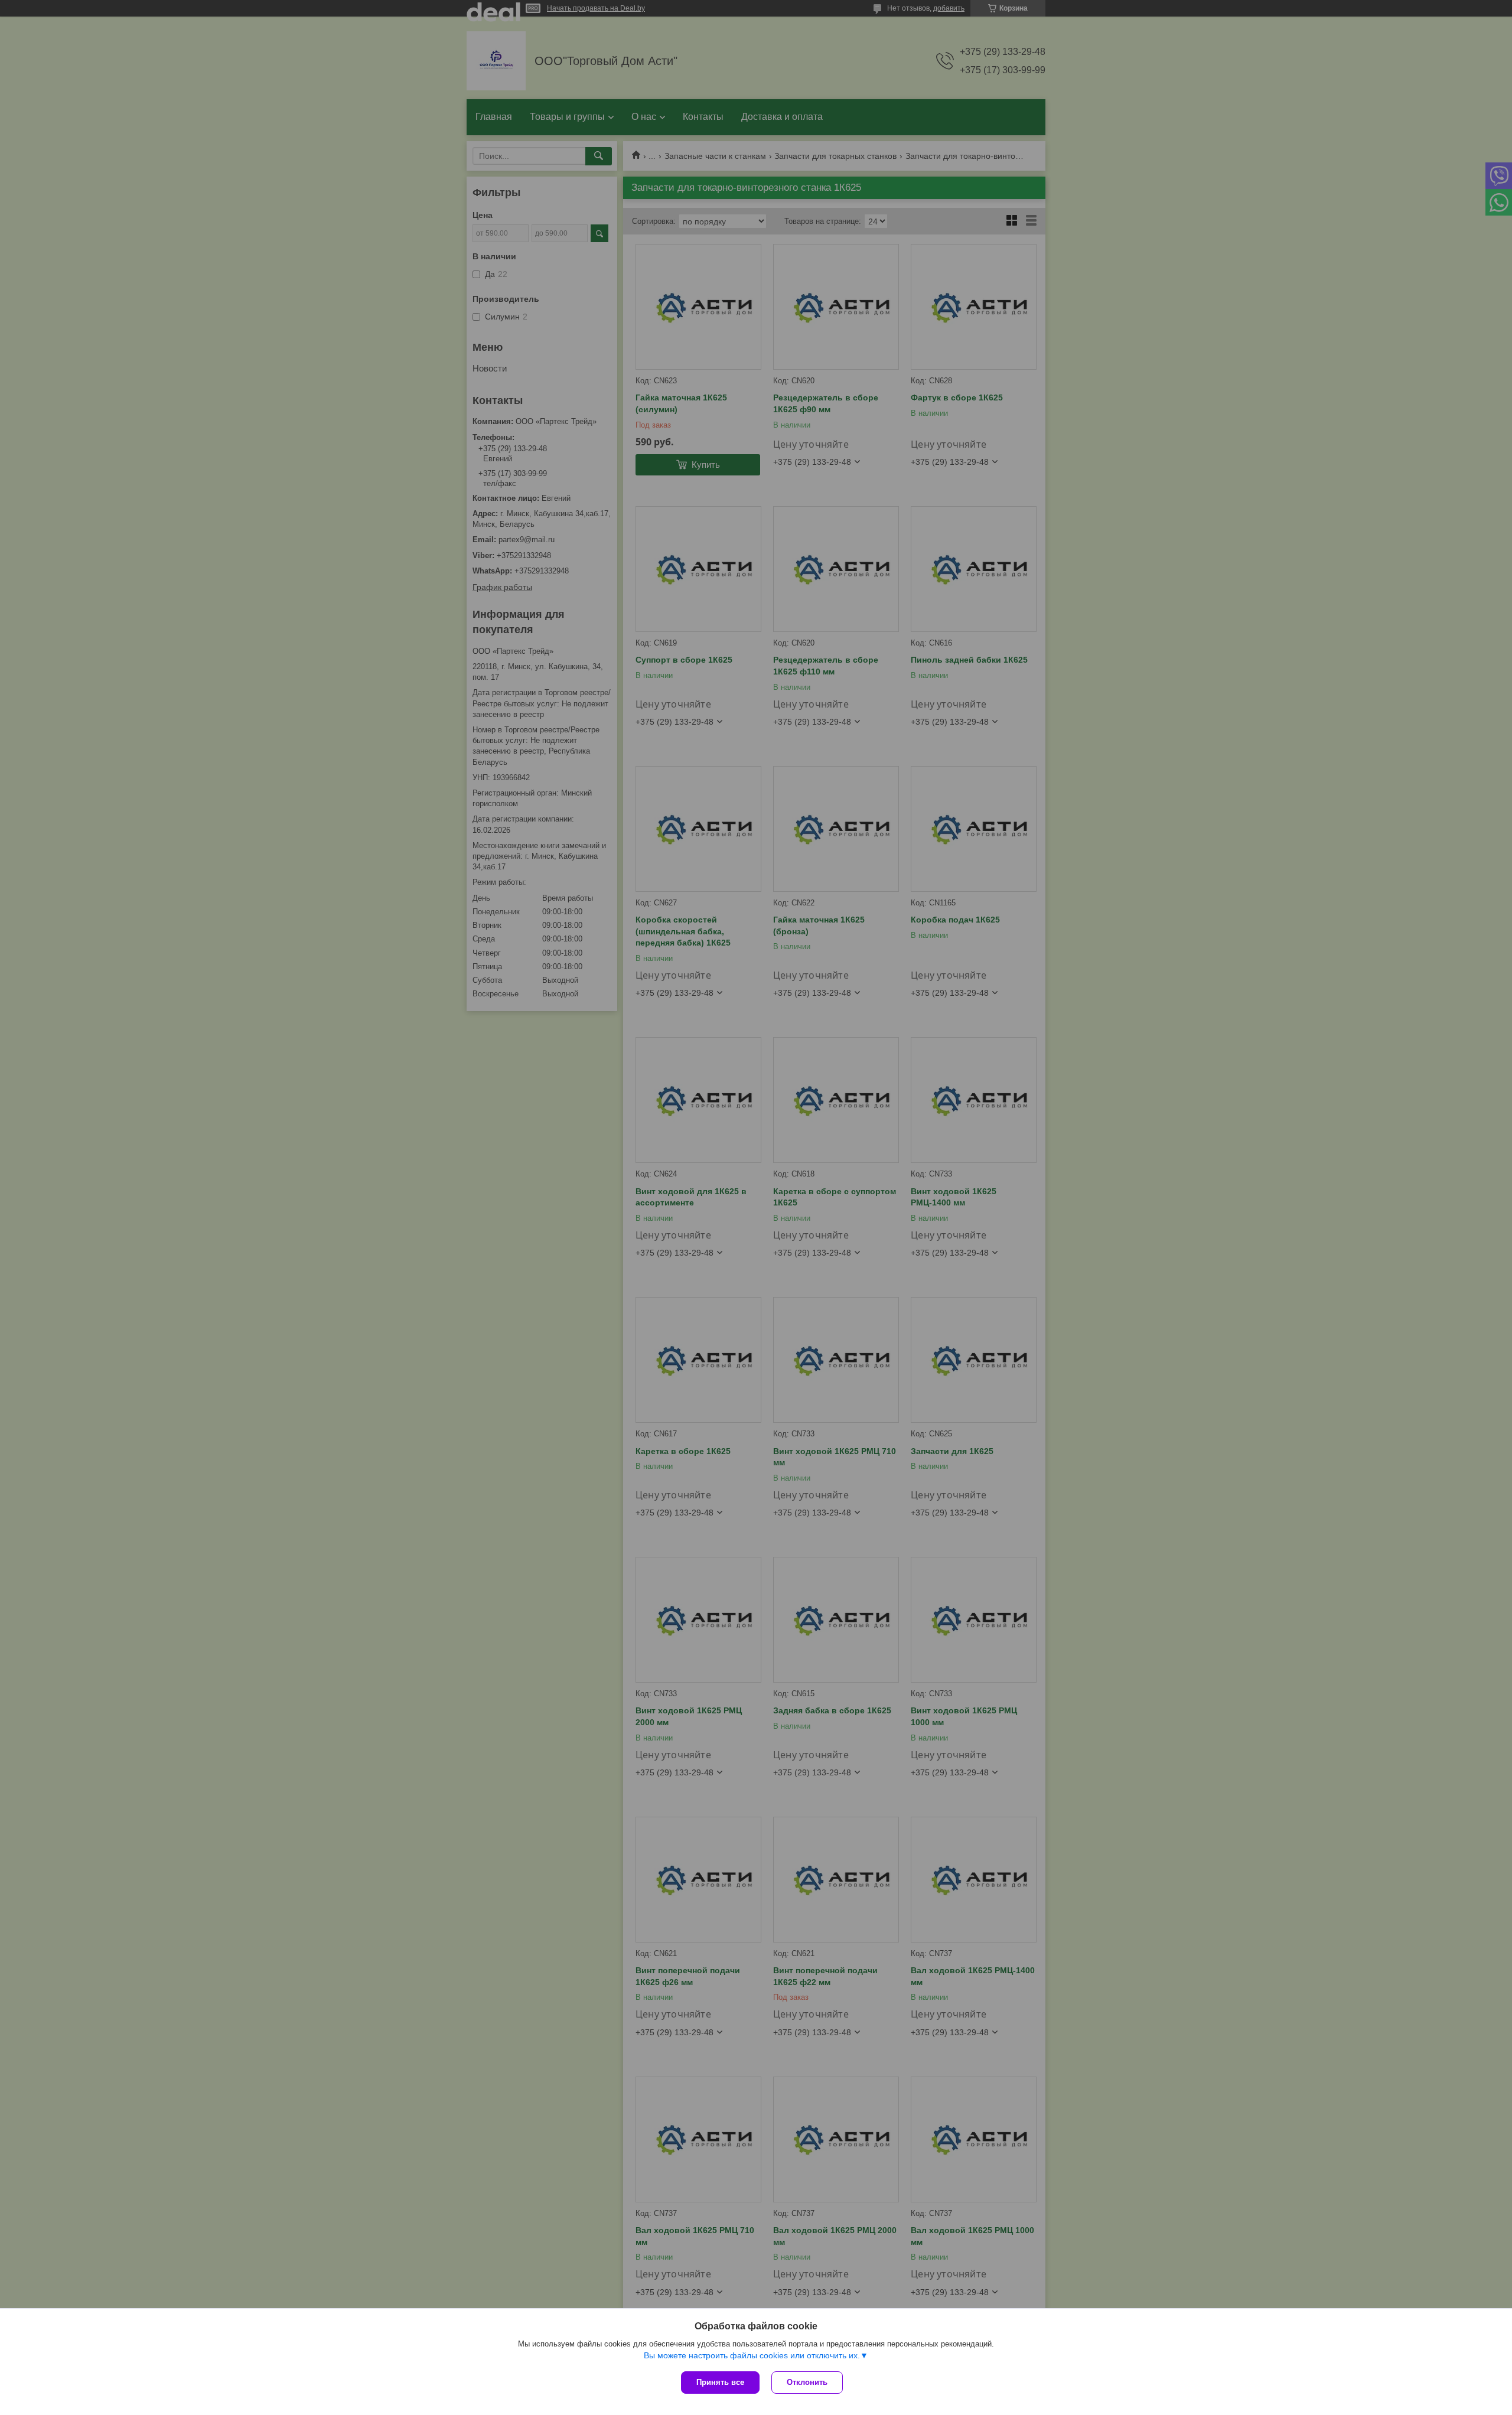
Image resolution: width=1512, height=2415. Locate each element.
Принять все (720, 2382)
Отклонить (807, 2382)
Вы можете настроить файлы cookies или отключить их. (752, 2355)
